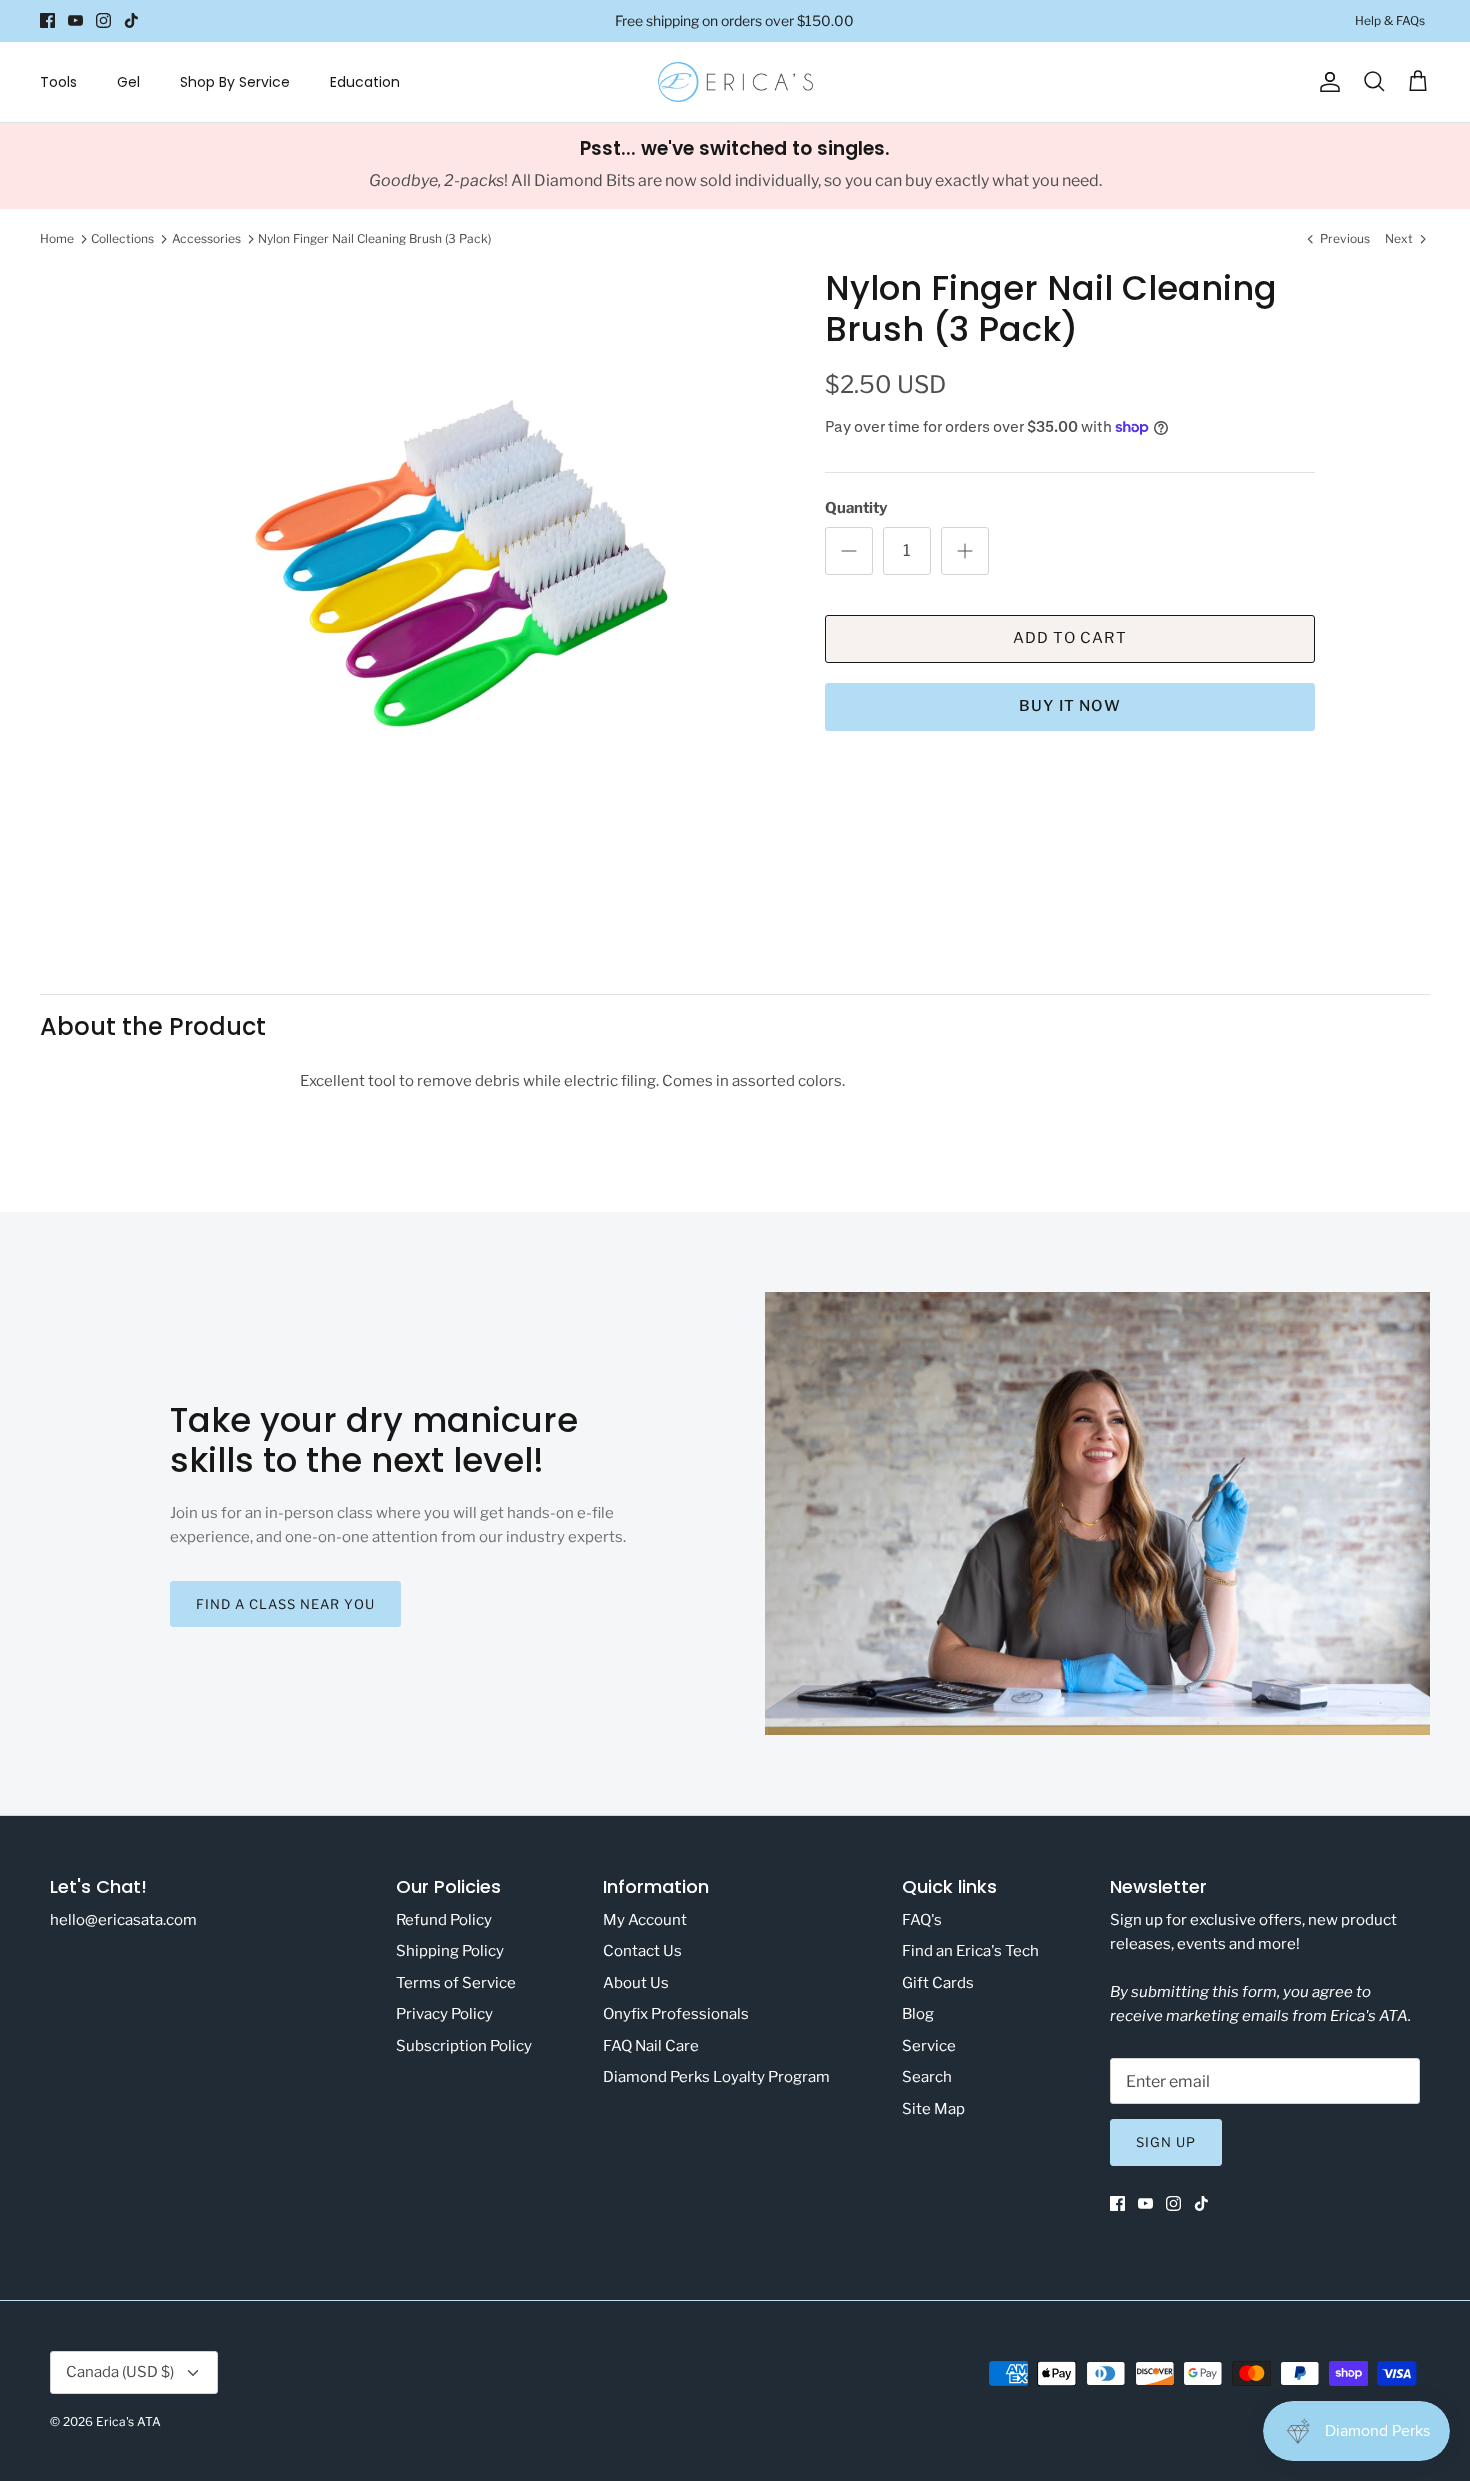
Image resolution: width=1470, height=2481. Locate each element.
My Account (645, 1920)
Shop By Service (235, 82)
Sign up (1166, 2142)
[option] (468, 581)
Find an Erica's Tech (970, 1951)
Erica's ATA (128, 2421)
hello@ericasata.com (123, 1920)
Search (927, 2077)
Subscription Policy (464, 2046)
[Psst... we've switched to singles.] (735, 166)
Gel (128, 82)
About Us (636, 1983)
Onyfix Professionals (676, 2014)
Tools (58, 82)
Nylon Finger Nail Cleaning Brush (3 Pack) (374, 238)
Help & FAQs (1390, 20)
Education (365, 82)
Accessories (206, 238)
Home (57, 238)
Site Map (933, 2109)
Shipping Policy (450, 1951)
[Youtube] (75, 20)
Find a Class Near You (285, 1604)
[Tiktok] (131, 20)
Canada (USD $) (120, 2372)
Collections (122, 238)
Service (929, 2046)
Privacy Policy (444, 2014)
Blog (918, 2014)
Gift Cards (938, 1983)
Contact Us (642, 1951)
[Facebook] (47, 20)
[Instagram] (103, 20)
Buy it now (1070, 706)
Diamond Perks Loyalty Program (716, 2077)
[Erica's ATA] (735, 82)
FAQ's (922, 1920)
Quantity (856, 508)
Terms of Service (456, 1983)
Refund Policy (444, 1920)
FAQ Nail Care (651, 2046)
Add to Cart (1070, 638)
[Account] (1326, 82)
